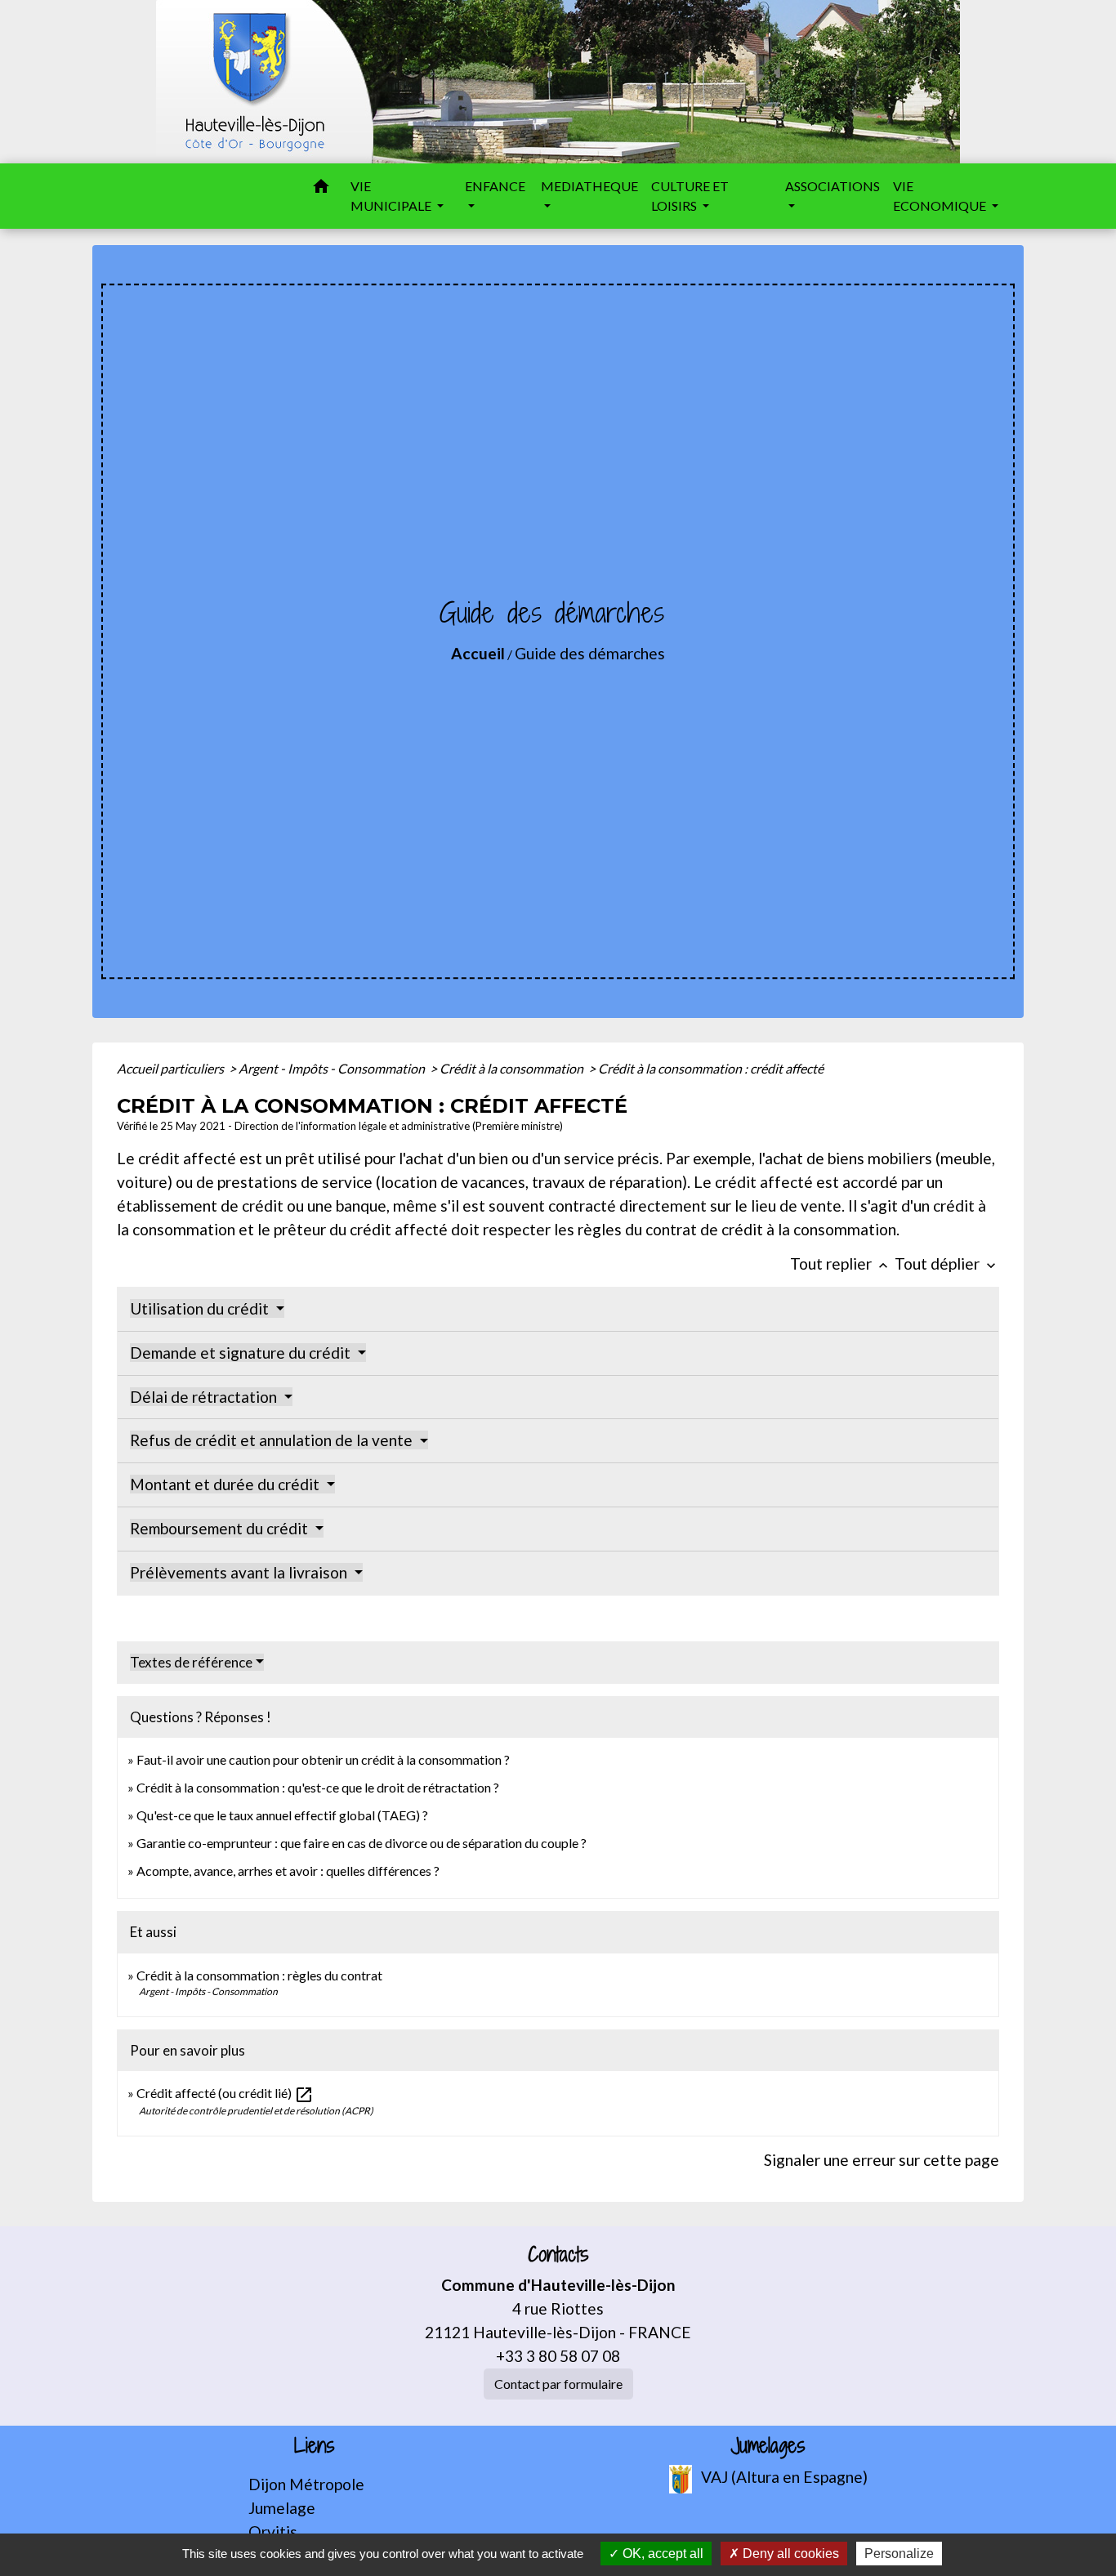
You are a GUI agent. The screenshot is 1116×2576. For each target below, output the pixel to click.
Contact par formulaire (558, 2384)
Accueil (478, 653)
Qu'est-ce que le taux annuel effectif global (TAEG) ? (282, 1815)
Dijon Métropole (306, 2484)
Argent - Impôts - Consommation (333, 1068)
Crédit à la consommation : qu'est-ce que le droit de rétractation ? (318, 1787)
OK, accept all (661, 2554)
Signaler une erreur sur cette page (882, 2160)
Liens (315, 2446)
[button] (321, 189)
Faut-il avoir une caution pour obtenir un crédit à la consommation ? (323, 1759)
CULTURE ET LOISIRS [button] (690, 196)
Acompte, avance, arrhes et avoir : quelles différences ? (288, 1871)
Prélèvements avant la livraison (240, 1572)
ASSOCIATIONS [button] (833, 186)
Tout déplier (947, 1263)
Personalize (899, 2554)
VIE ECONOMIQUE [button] (941, 196)
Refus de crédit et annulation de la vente (273, 1440)
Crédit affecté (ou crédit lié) (225, 2093)
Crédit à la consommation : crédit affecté (711, 1068)
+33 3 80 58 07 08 (558, 2356)
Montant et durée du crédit (226, 1484)
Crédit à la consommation (513, 1068)
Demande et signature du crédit (242, 1353)
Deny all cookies (789, 2554)
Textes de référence (191, 1662)
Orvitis (273, 2531)
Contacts (558, 2255)
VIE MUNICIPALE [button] (392, 196)
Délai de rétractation (205, 1397)
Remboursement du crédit (221, 1528)
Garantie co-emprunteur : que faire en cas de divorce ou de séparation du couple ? (362, 1843)
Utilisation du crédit (201, 1308)
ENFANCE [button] (495, 186)
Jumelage (282, 2508)
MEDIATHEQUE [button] (589, 186)
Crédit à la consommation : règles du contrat (261, 1975)
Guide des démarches (590, 653)
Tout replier (841, 1263)
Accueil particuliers (172, 1068)
